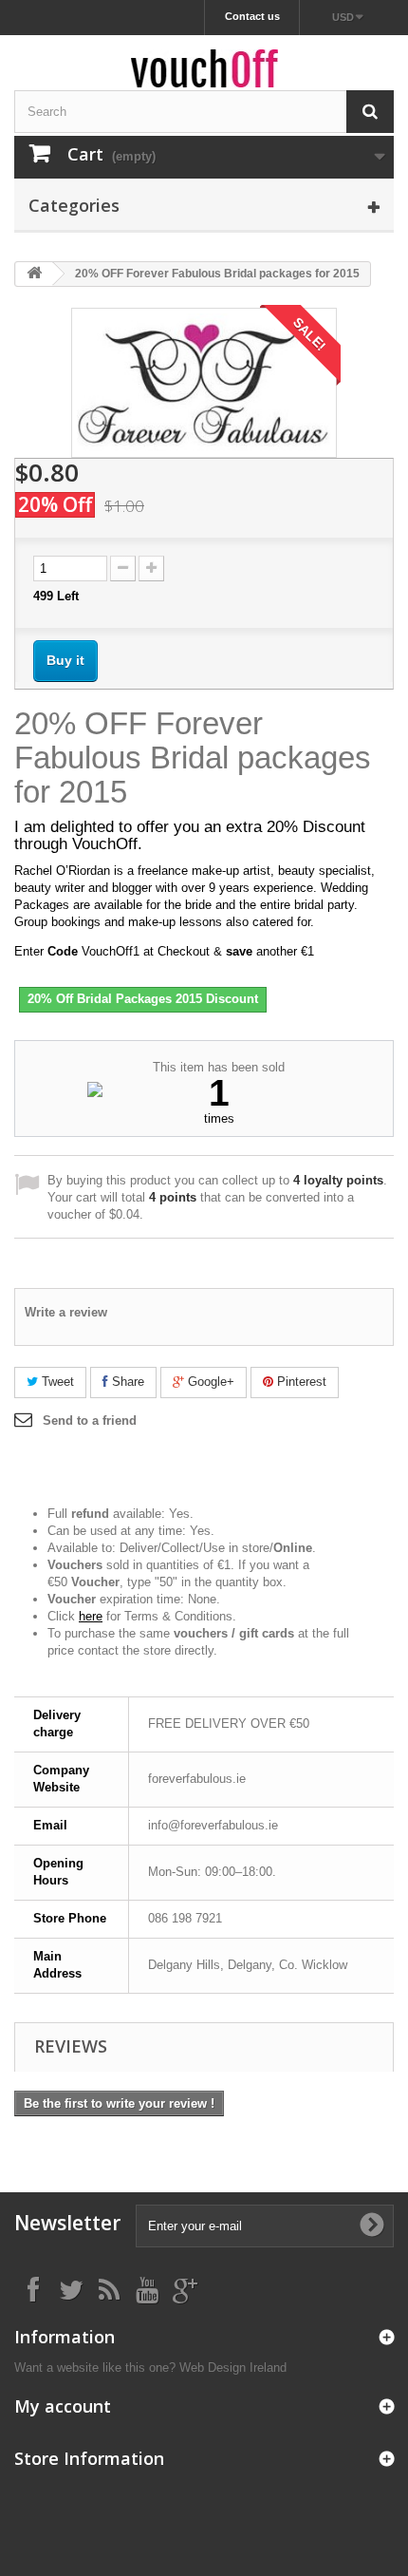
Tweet (56, 1382)
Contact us (252, 16)
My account (63, 2406)
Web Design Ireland (233, 2368)
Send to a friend (90, 1421)
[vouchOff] (204, 68)
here (91, 1616)
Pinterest (300, 1382)
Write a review (66, 1312)
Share (126, 1382)
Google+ (209, 1382)
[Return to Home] (34, 274)
